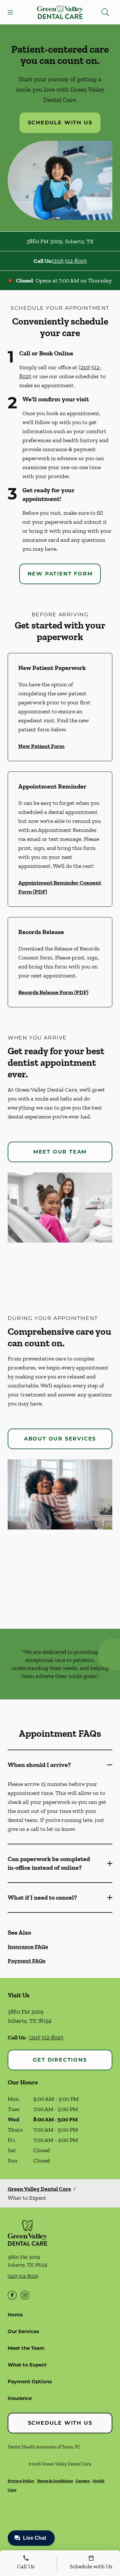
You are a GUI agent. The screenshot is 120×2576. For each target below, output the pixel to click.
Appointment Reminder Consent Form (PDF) (60, 887)
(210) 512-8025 (69, 261)
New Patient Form (60, 574)
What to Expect (27, 2365)
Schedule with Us (60, 123)
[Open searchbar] (105, 12)
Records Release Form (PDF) (53, 992)
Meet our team (60, 1152)
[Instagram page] (25, 2295)
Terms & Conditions (55, 2481)
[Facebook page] (12, 2295)
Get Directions (60, 2060)
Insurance (20, 2398)
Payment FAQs (27, 1961)
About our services (60, 1439)
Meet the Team (26, 2348)
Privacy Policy (21, 2481)
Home (15, 2315)
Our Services (23, 2331)
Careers (83, 2481)
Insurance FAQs (28, 1947)
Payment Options (30, 2381)
